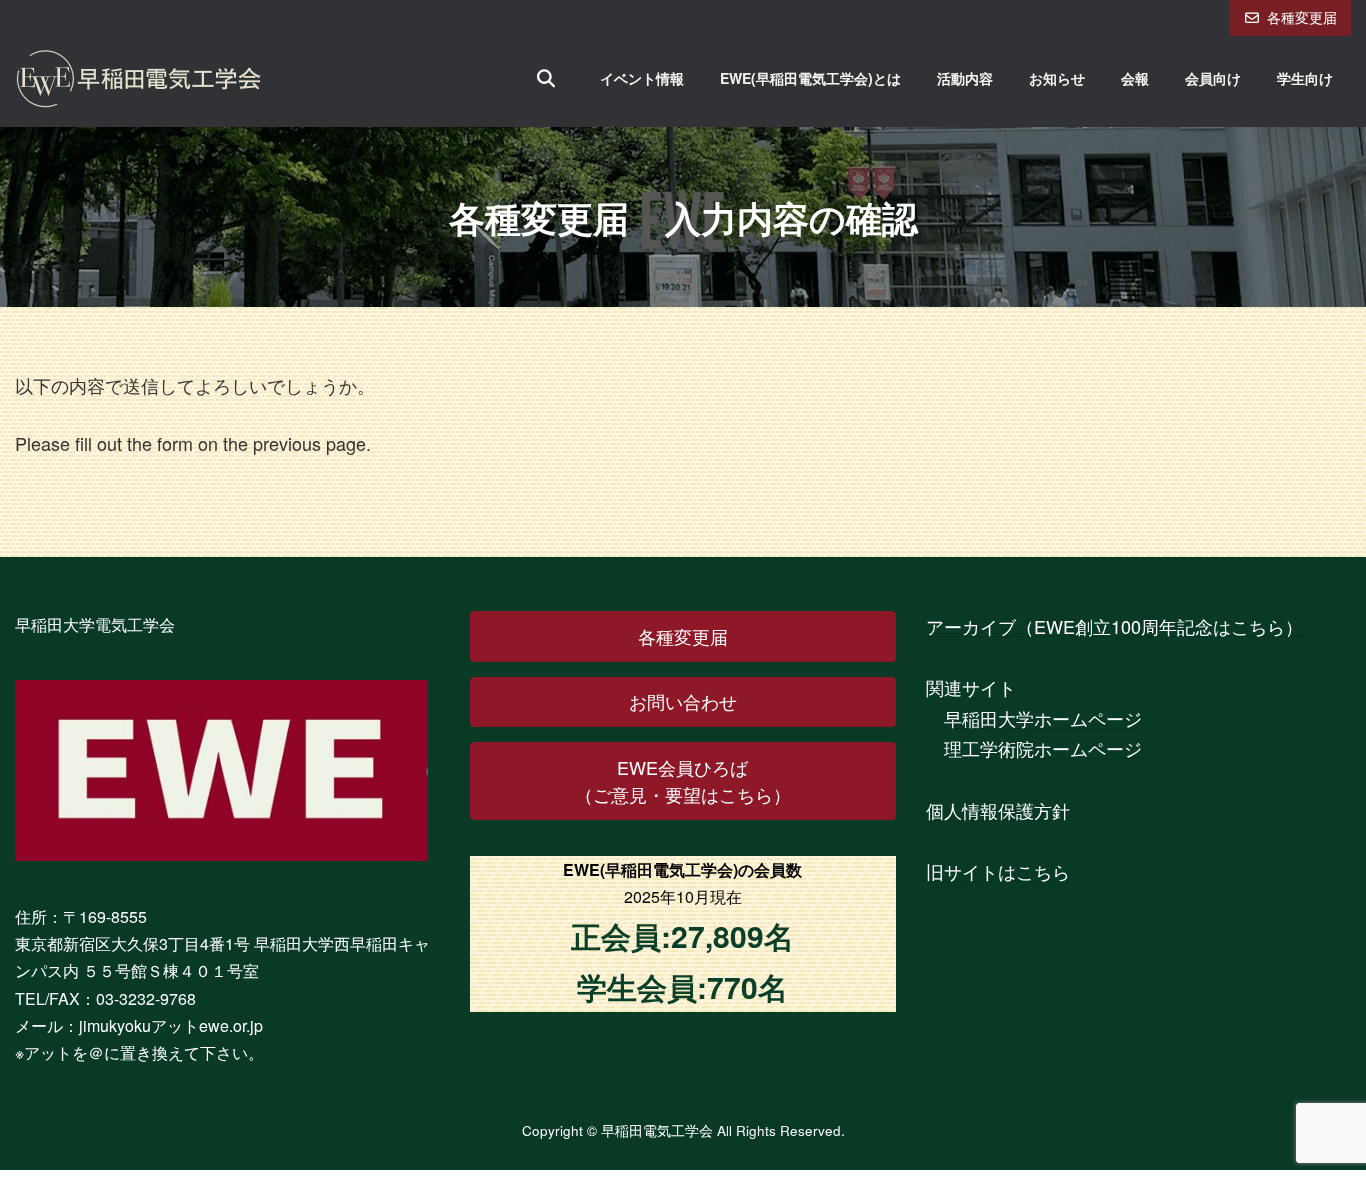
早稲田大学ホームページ (1043, 718)
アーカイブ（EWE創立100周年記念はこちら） (1114, 626)
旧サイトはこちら (998, 871)
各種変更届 (1302, 17)
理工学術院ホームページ (1043, 749)
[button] (682, 636)
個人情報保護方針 (998, 810)
